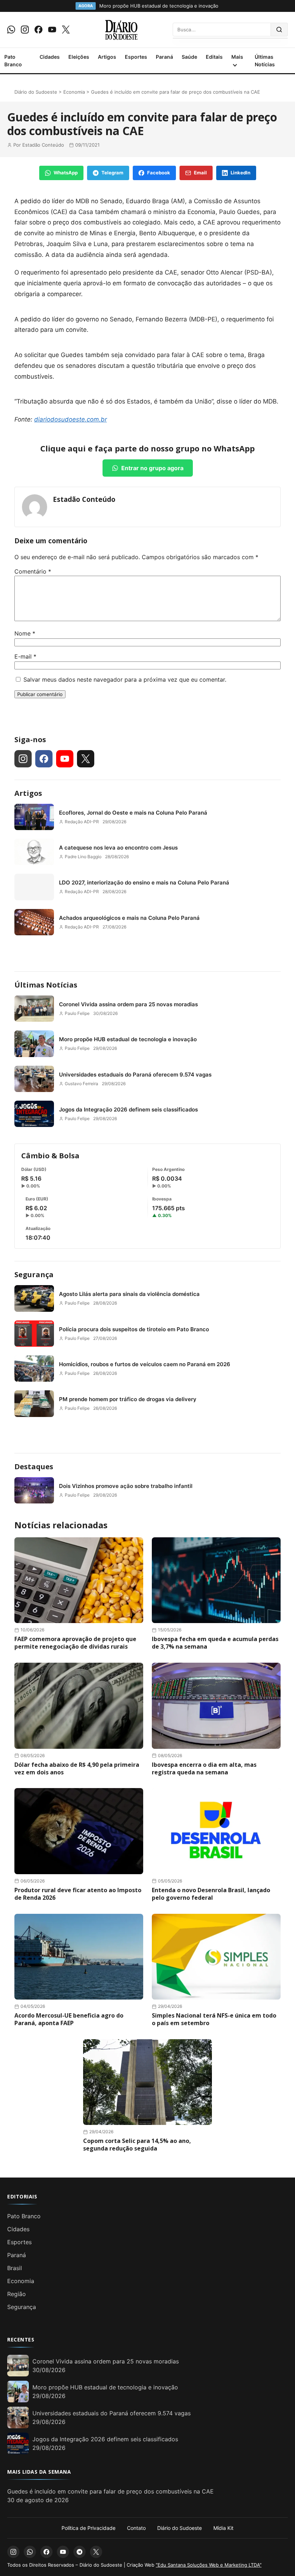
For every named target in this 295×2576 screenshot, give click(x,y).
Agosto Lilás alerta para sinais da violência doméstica (129, 1294)
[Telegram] (80, 2552)
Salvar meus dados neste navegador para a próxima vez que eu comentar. (125, 679)
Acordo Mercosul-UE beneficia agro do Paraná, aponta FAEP (69, 2019)
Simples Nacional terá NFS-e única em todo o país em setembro (214, 2019)
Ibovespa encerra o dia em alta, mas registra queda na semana (204, 1768)
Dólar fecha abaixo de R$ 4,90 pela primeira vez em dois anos (77, 1768)
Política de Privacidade (88, 2528)
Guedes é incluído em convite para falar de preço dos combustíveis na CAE (110, 2491)
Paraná (164, 57)
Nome (25, 633)
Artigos (107, 57)
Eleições (79, 57)
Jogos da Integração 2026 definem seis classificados (128, 1109)
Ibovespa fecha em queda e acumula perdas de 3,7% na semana (215, 1643)
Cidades (50, 57)
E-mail (25, 656)
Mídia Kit (223, 2528)
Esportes (136, 57)
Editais (214, 57)
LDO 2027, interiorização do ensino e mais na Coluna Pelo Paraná (144, 883)
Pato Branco (13, 61)
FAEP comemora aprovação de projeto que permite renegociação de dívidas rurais (75, 1643)
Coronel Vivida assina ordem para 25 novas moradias (128, 1004)
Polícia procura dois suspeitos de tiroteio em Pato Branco (134, 1329)
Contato (136, 2528)
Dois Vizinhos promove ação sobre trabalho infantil (126, 1486)
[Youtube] (52, 30)
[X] (66, 30)
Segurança (34, 1274)
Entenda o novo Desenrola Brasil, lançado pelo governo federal (211, 1894)
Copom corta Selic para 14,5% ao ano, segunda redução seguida (137, 2145)
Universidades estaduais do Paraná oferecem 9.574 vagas (135, 1075)
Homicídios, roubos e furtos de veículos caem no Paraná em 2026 (145, 1364)
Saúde (189, 57)
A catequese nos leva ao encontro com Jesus (118, 848)
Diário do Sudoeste (36, 92)
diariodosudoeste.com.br (71, 419)
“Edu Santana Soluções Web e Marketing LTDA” (209, 2565)
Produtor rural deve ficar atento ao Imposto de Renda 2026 (78, 1894)
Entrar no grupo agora (152, 468)
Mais (237, 57)
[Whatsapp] (11, 30)
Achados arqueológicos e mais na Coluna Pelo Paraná (129, 918)
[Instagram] (25, 30)
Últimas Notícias (265, 61)
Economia (74, 92)
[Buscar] (279, 30)
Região (17, 2294)
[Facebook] (38, 30)
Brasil (15, 2268)
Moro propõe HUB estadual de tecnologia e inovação (128, 1039)
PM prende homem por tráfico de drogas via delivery (128, 1399)
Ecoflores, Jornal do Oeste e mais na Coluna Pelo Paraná (133, 813)
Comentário (33, 571)
